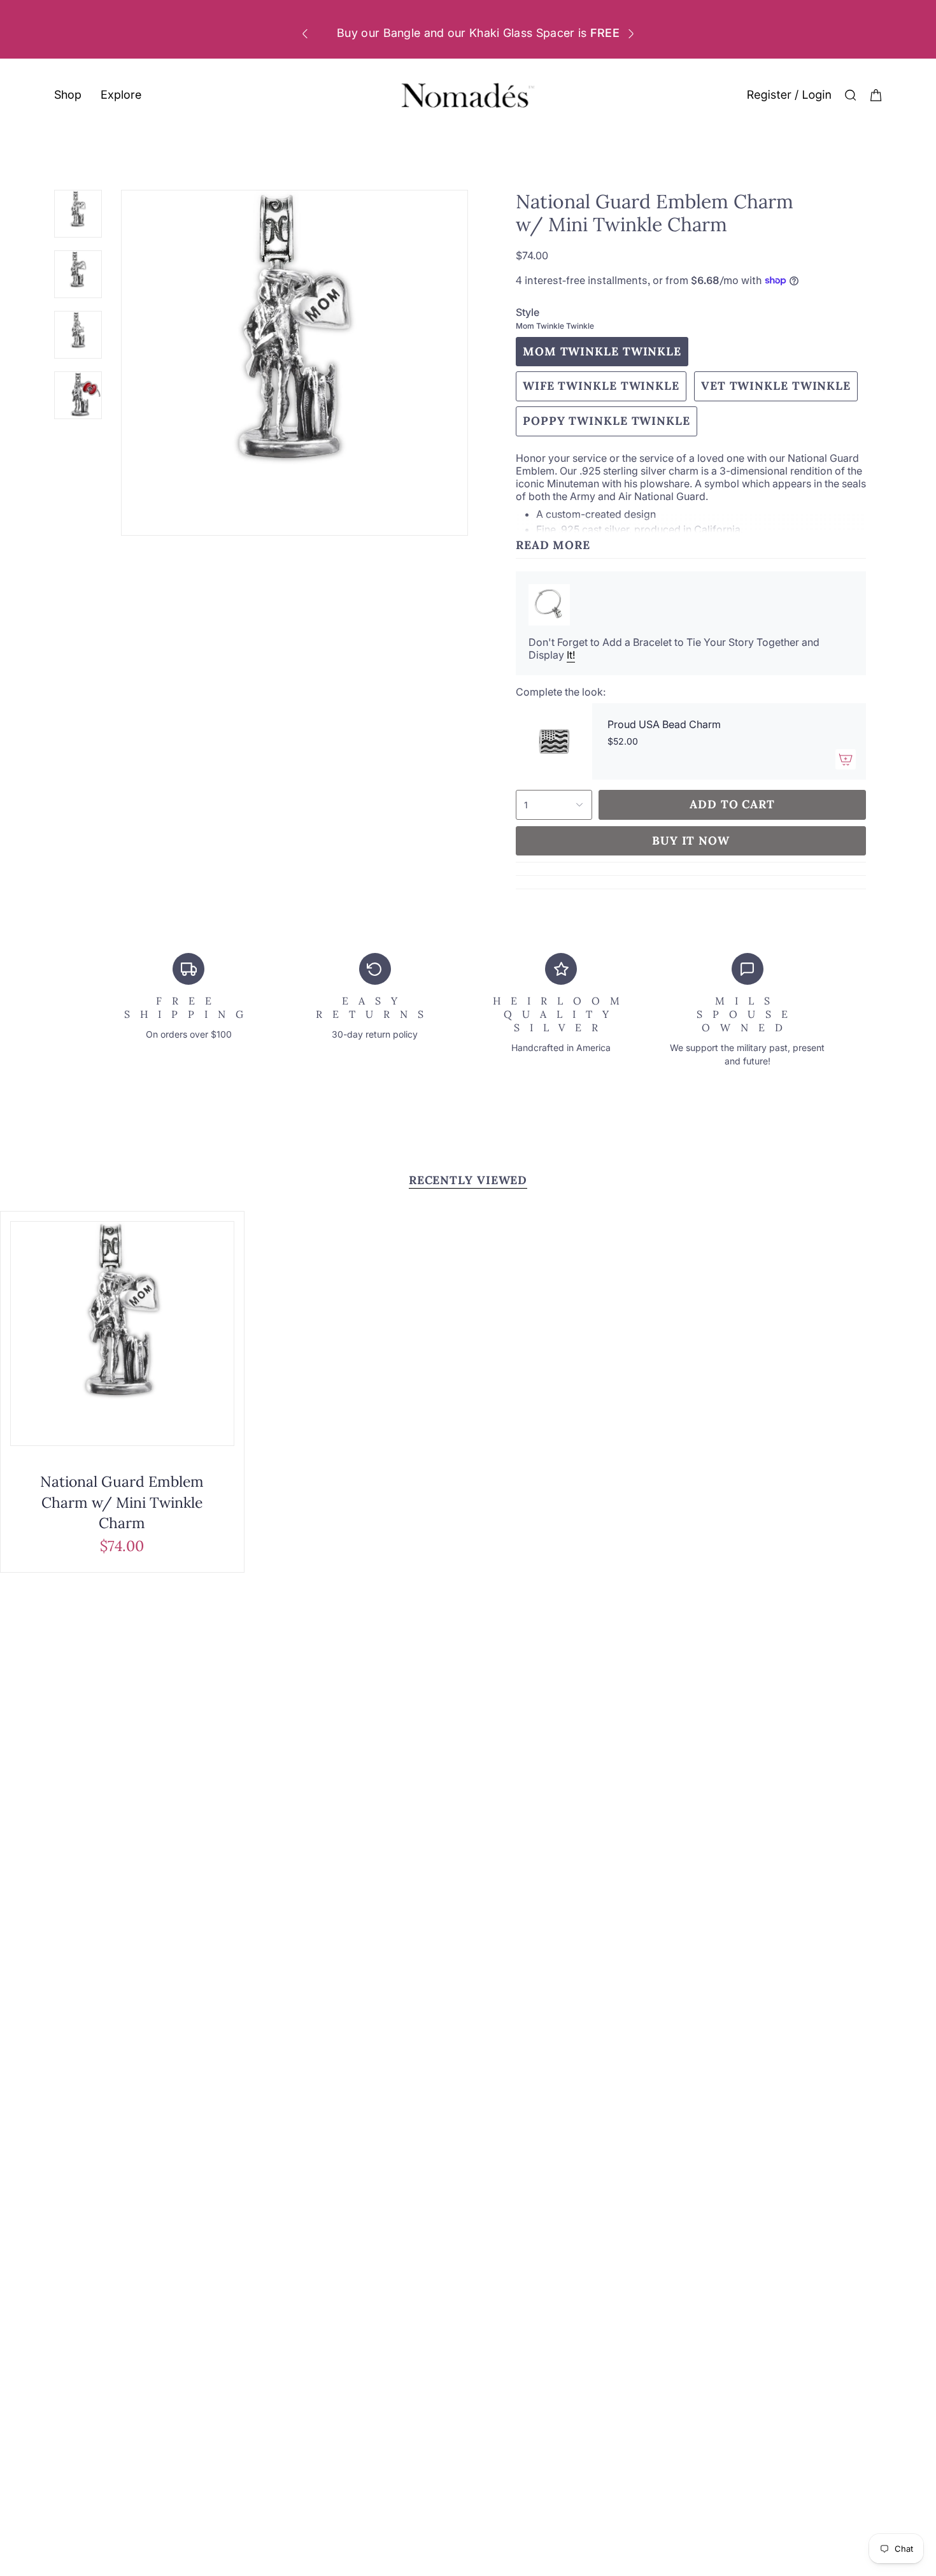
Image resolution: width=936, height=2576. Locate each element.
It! (571, 655)
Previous (122, 362)
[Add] (846, 759)
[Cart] (876, 95)
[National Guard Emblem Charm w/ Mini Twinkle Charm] (122, 1334)
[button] (68, 96)
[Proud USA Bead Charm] (554, 741)
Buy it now (691, 841)
